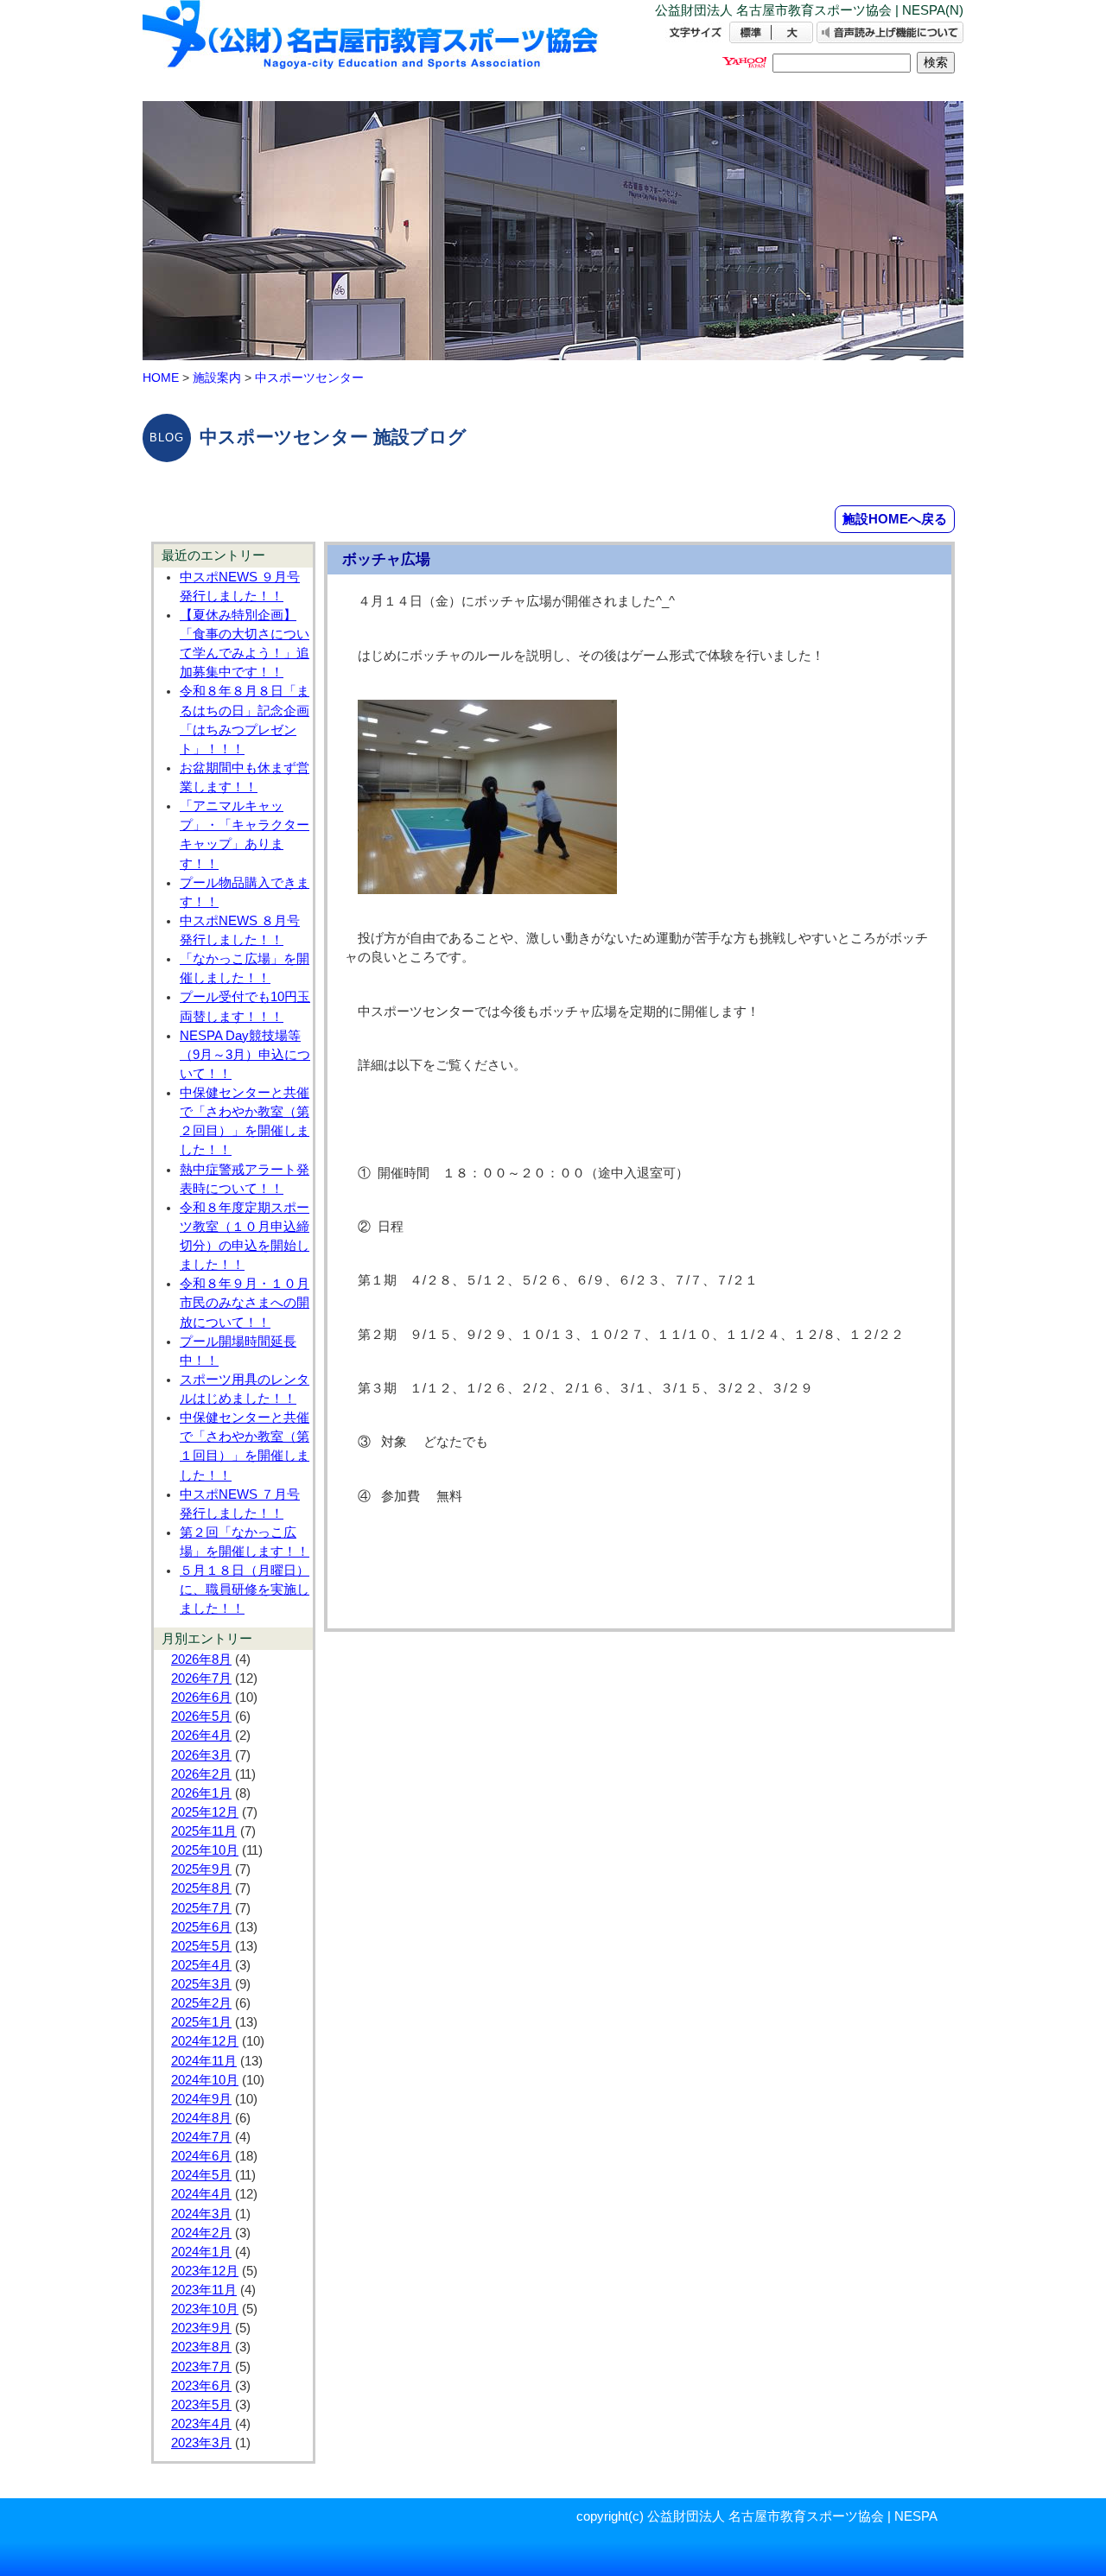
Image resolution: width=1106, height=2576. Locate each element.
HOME (161, 378)
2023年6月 (201, 2386)
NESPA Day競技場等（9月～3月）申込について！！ (245, 1055)
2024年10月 (205, 2080)
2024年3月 (201, 2214)
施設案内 (217, 378)
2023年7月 (201, 2367)
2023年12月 (205, 2271)
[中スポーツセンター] (372, 50)
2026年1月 (201, 1793)
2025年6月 (201, 1927)
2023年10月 (205, 2309)
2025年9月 (201, 1869)
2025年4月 (201, 1965)
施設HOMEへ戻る (895, 519)
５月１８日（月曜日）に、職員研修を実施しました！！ (245, 1589)
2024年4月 (201, 2194)
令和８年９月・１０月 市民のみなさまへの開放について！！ (245, 1303)
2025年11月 (204, 1831)
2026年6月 (201, 1697)
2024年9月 (201, 2099)
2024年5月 (201, 2175)
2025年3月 (201, 1984)
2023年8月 (201, 2347)
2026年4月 (201, 1735)
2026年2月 (201, 1774)
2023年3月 (201, 2443)
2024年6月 (201, 2156)
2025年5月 (201, 1946)
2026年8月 (201, 1659)
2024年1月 (201, 2252)
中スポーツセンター (309, 378)
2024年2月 (201, 2233)
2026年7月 (201, 1678)
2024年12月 (205, 2041)
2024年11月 (204, 2061)
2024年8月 (201, 2118)
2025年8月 (201, 1888)
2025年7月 (201, 1908)
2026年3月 (201, 1755)
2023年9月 (201, 2328)
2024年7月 (201, 2137)
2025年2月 (201, 2003)
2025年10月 (205, 1850)
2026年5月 (201, 1716)
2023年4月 (201, 2424)
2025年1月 (201, 2022)
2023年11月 (204, 2290)
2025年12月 (205, 1812)
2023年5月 (201, 2405)
